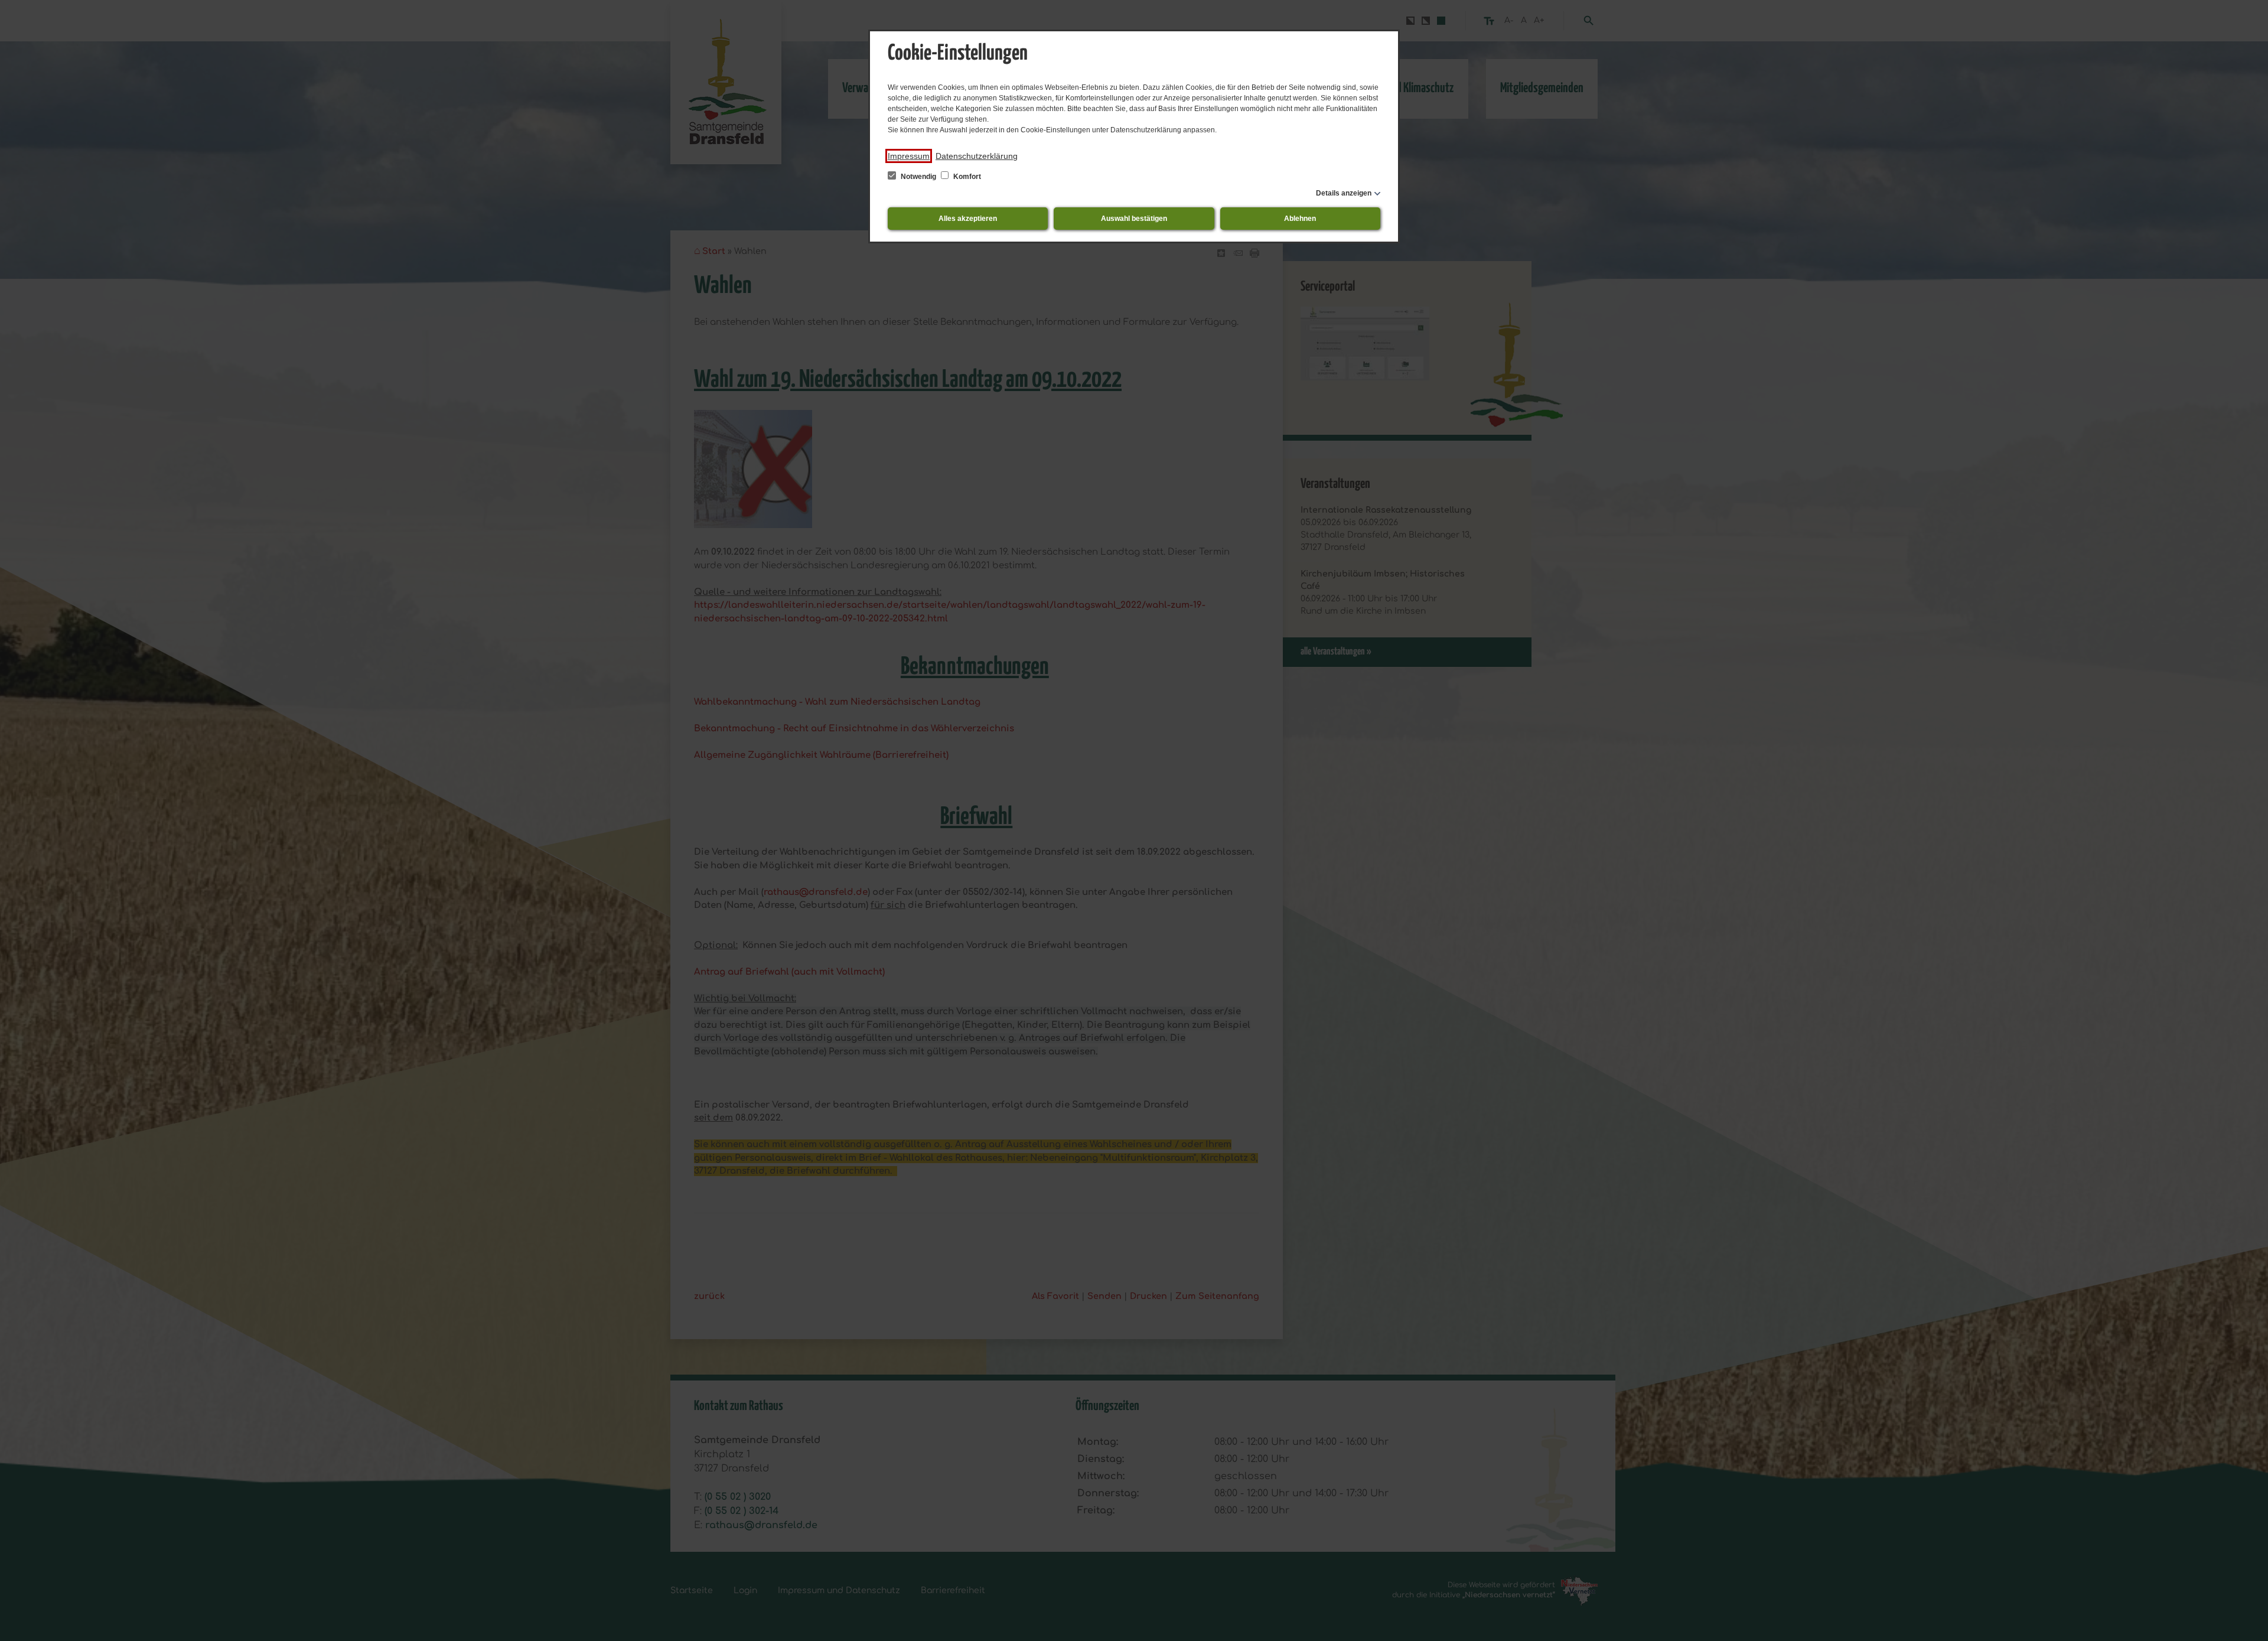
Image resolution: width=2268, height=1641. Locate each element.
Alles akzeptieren (968, 219)
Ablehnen (1300, 219)
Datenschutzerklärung (977, 156)
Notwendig (918, 177)
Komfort (966, 177)
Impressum (909, 156)
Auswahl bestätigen (1134, 219)
